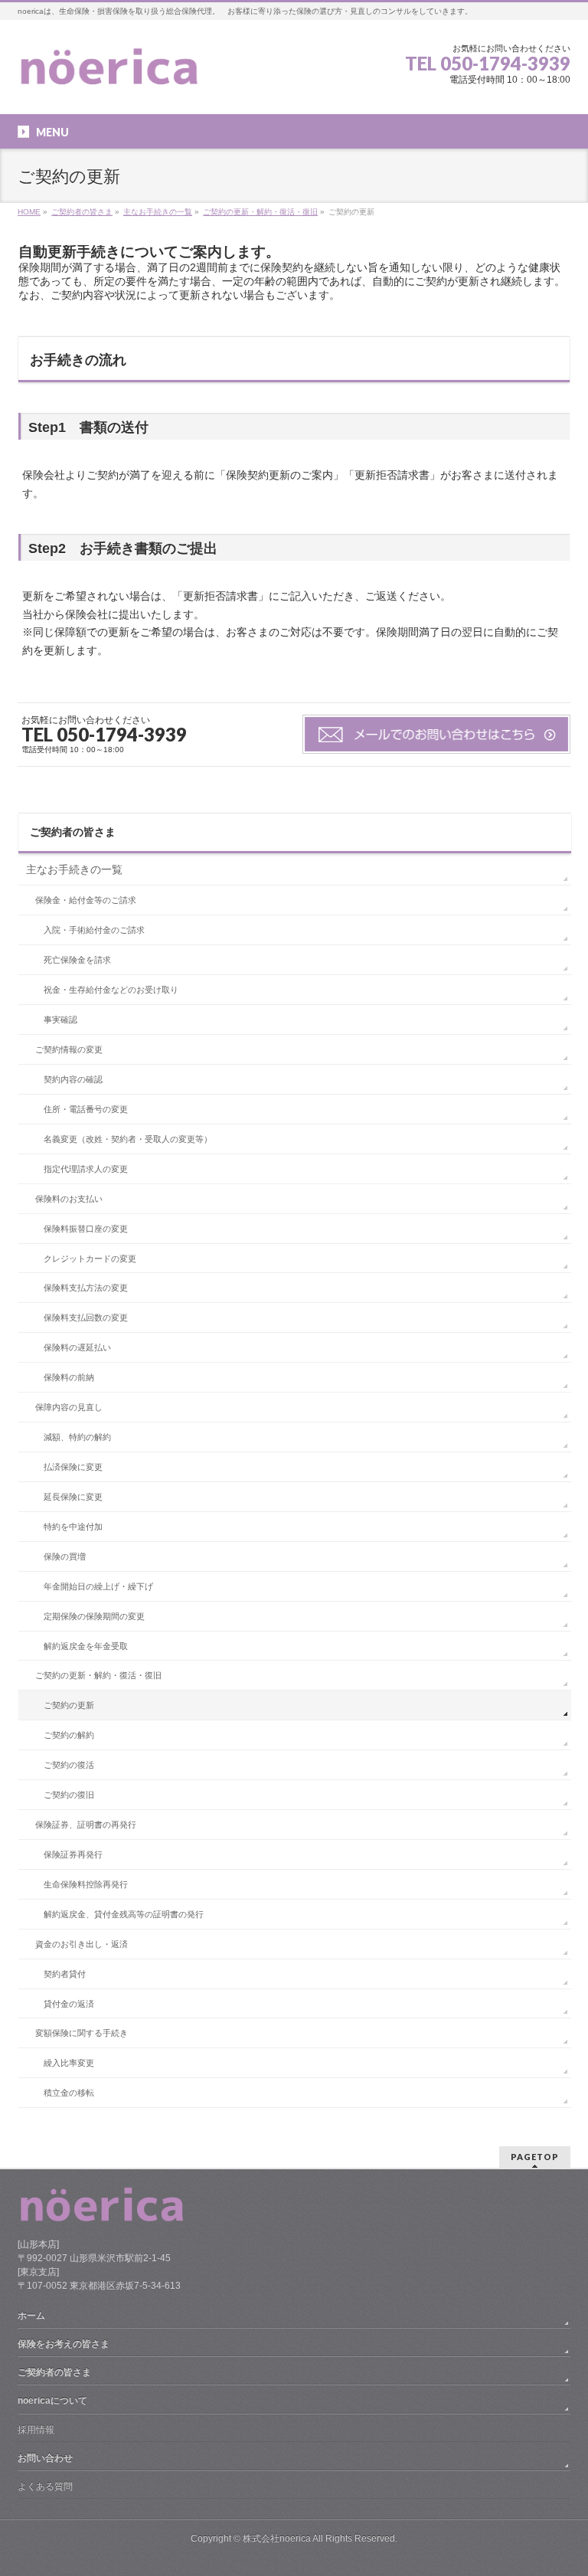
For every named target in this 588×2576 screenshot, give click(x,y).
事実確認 (60, 1020)
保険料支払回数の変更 (86, 1317)
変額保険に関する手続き (82, 2033)
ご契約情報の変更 (69, 1049)
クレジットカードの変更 (90, 1259)
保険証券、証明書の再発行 (86, 1825)
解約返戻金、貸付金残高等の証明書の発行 (124, 1914)
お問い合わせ (45, 2458)
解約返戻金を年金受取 (86, 1646)
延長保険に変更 (73, 1497)
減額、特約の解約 (77, 1437)
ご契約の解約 (69, 1735)
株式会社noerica (277, 2538)
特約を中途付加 (73, 1527)
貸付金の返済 (69, 2004)
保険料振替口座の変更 (86, 1229)
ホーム (31, 2316)
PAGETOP (535, 2157)
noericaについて (52, 2401)
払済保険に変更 (73, 1467)
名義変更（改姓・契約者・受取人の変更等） (128, 1139)
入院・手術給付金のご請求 (94, 930)
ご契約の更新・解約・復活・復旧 (98, 1675)
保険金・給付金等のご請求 (86, 900)
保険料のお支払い (69, 1199)
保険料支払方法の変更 (86, 1288)
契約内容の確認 (73, 1079)
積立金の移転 (69, 2093)
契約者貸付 (65, 1974)
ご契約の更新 (69, 1705)
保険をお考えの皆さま (64, 2344)
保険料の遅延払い (77, 1347)
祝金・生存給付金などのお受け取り (111, 990)
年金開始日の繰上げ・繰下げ (98, 1586)
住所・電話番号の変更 (86, 1109)
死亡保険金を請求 (77, 960)
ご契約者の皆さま (73, 832)
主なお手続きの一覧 (74, 869)
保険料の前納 (69, 1377)
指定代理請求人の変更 (86, 1169)
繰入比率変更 (69, 2063)
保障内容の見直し (69, 1407)
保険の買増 (65, 1556)
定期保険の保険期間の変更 (94, 1616)
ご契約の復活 (69, 1765)
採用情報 (36, 2430)
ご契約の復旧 (69, 1795)
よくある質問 (45, 2486)
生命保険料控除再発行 (86, 1884)
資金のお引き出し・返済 (82, 1944)
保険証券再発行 (73, 1854)
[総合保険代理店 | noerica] (109, 74)
